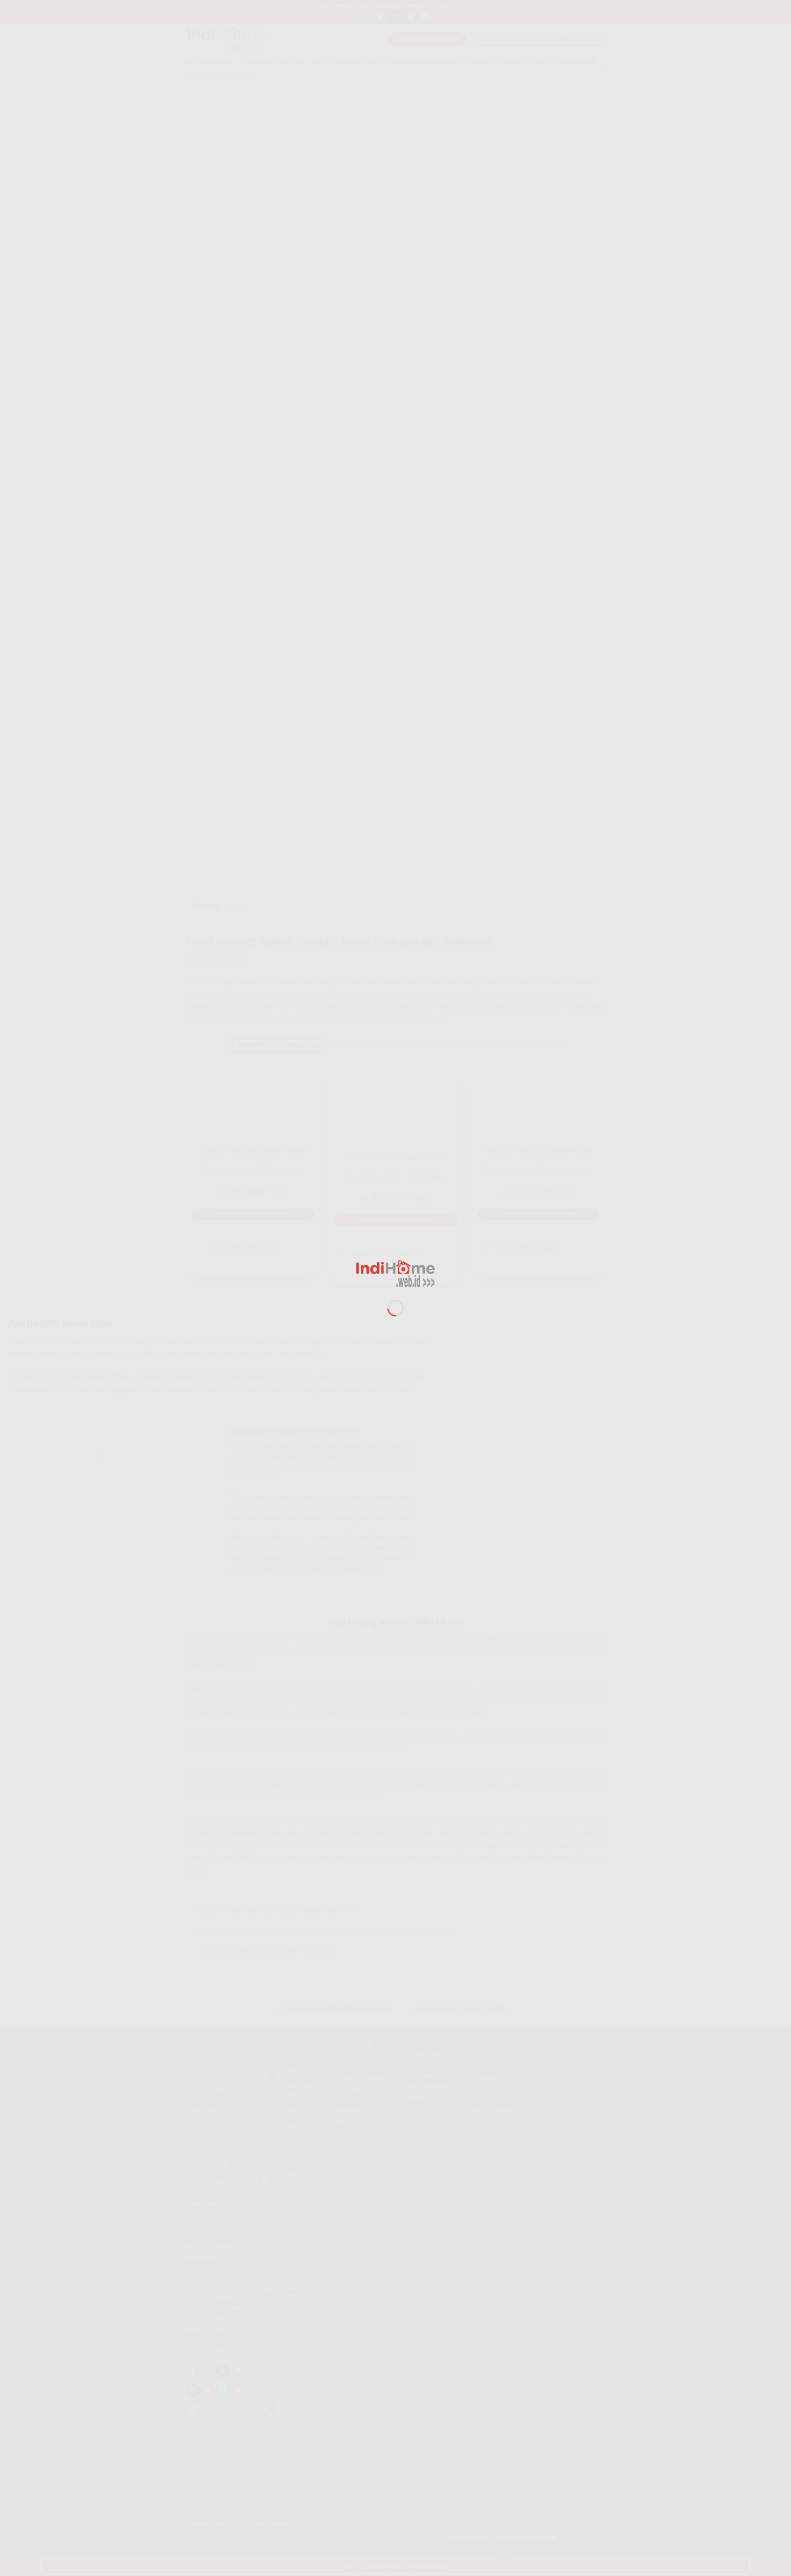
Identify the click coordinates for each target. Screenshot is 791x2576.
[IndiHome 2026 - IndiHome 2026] (395, 1273)
